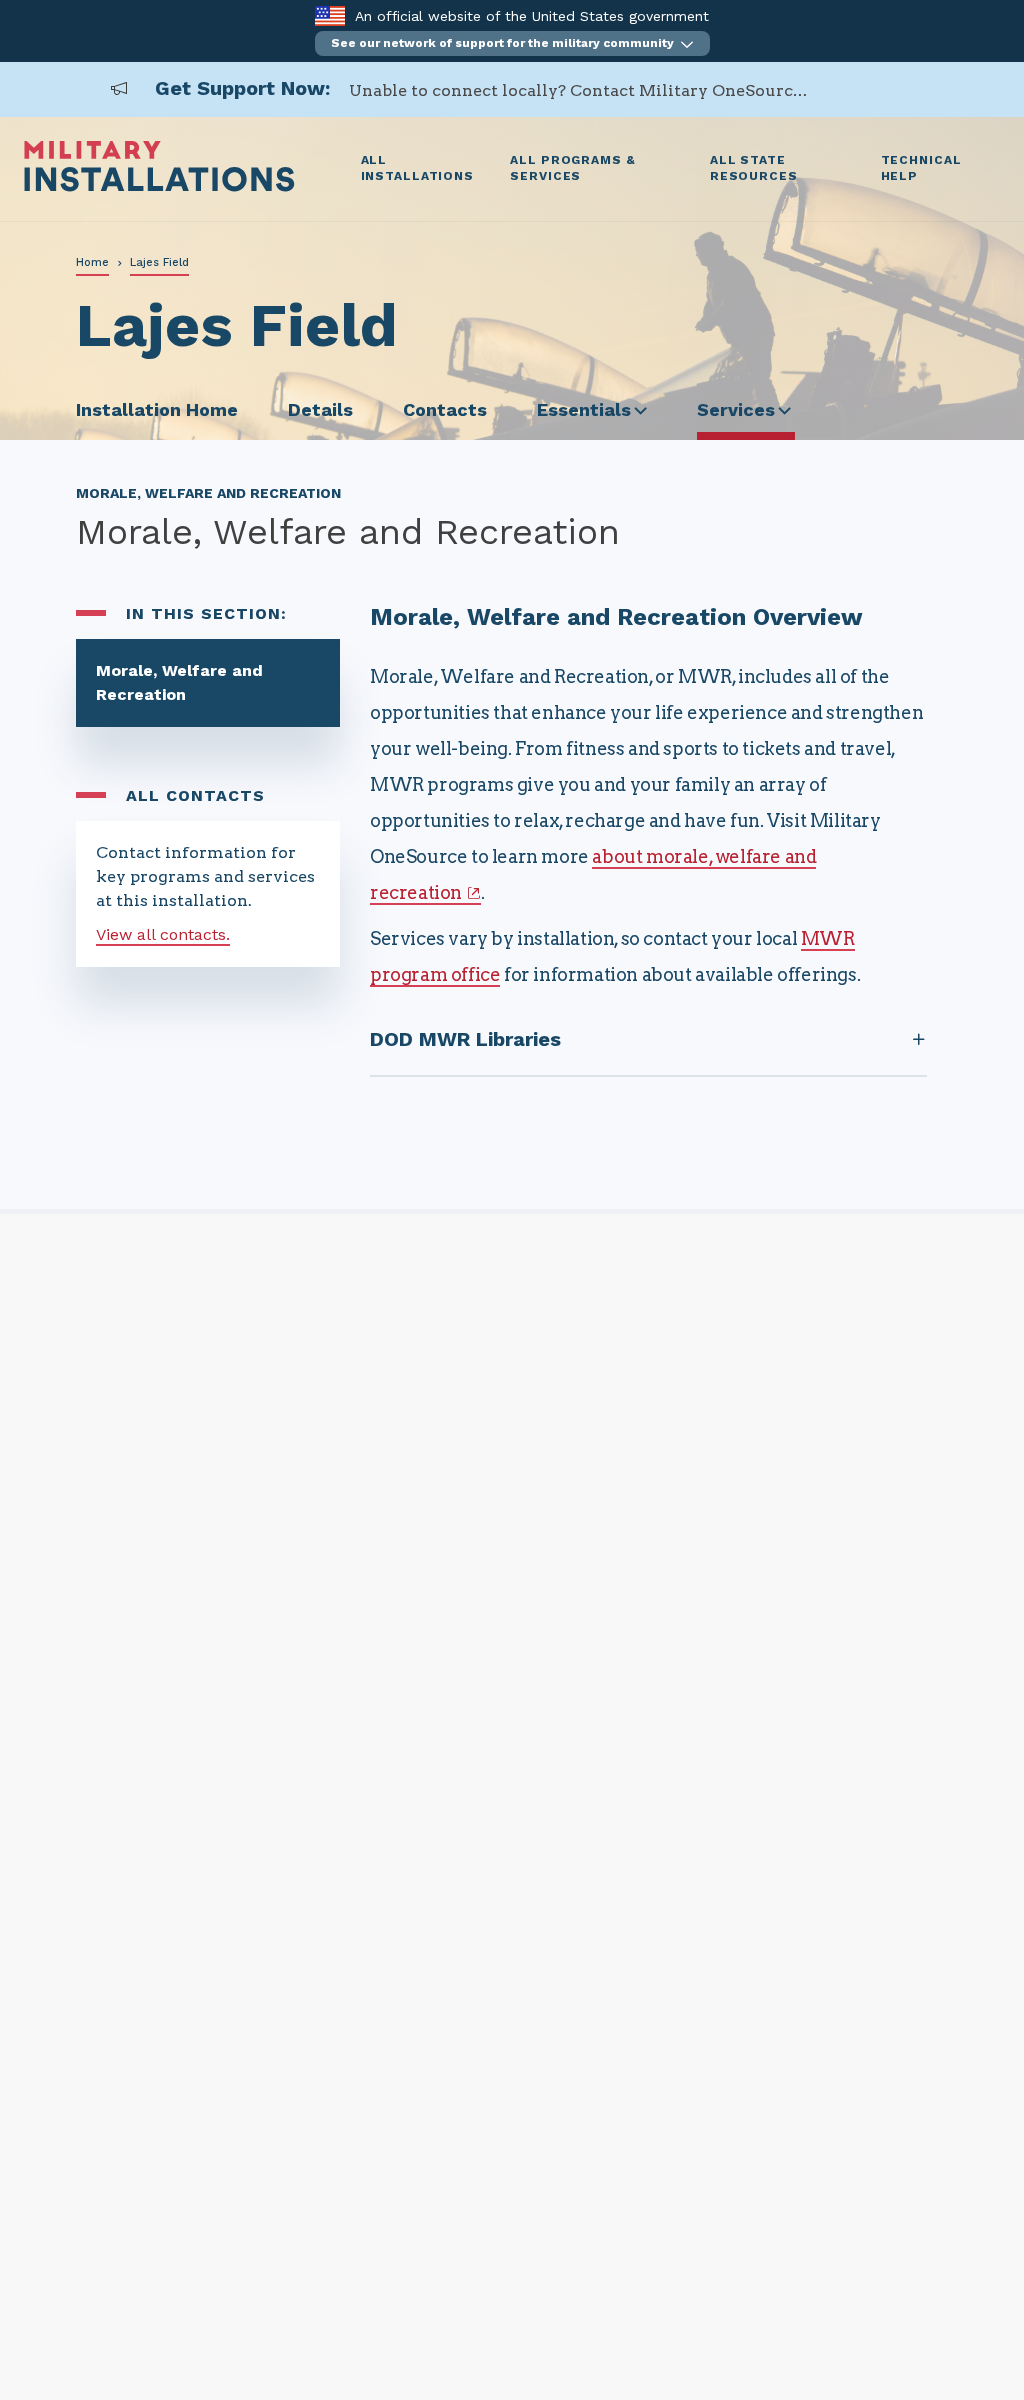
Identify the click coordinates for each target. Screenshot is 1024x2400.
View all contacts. (163, 934)
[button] (512, 43)
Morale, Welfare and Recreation (179, 682)
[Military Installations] (159, 186)
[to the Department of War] (329, 15)
